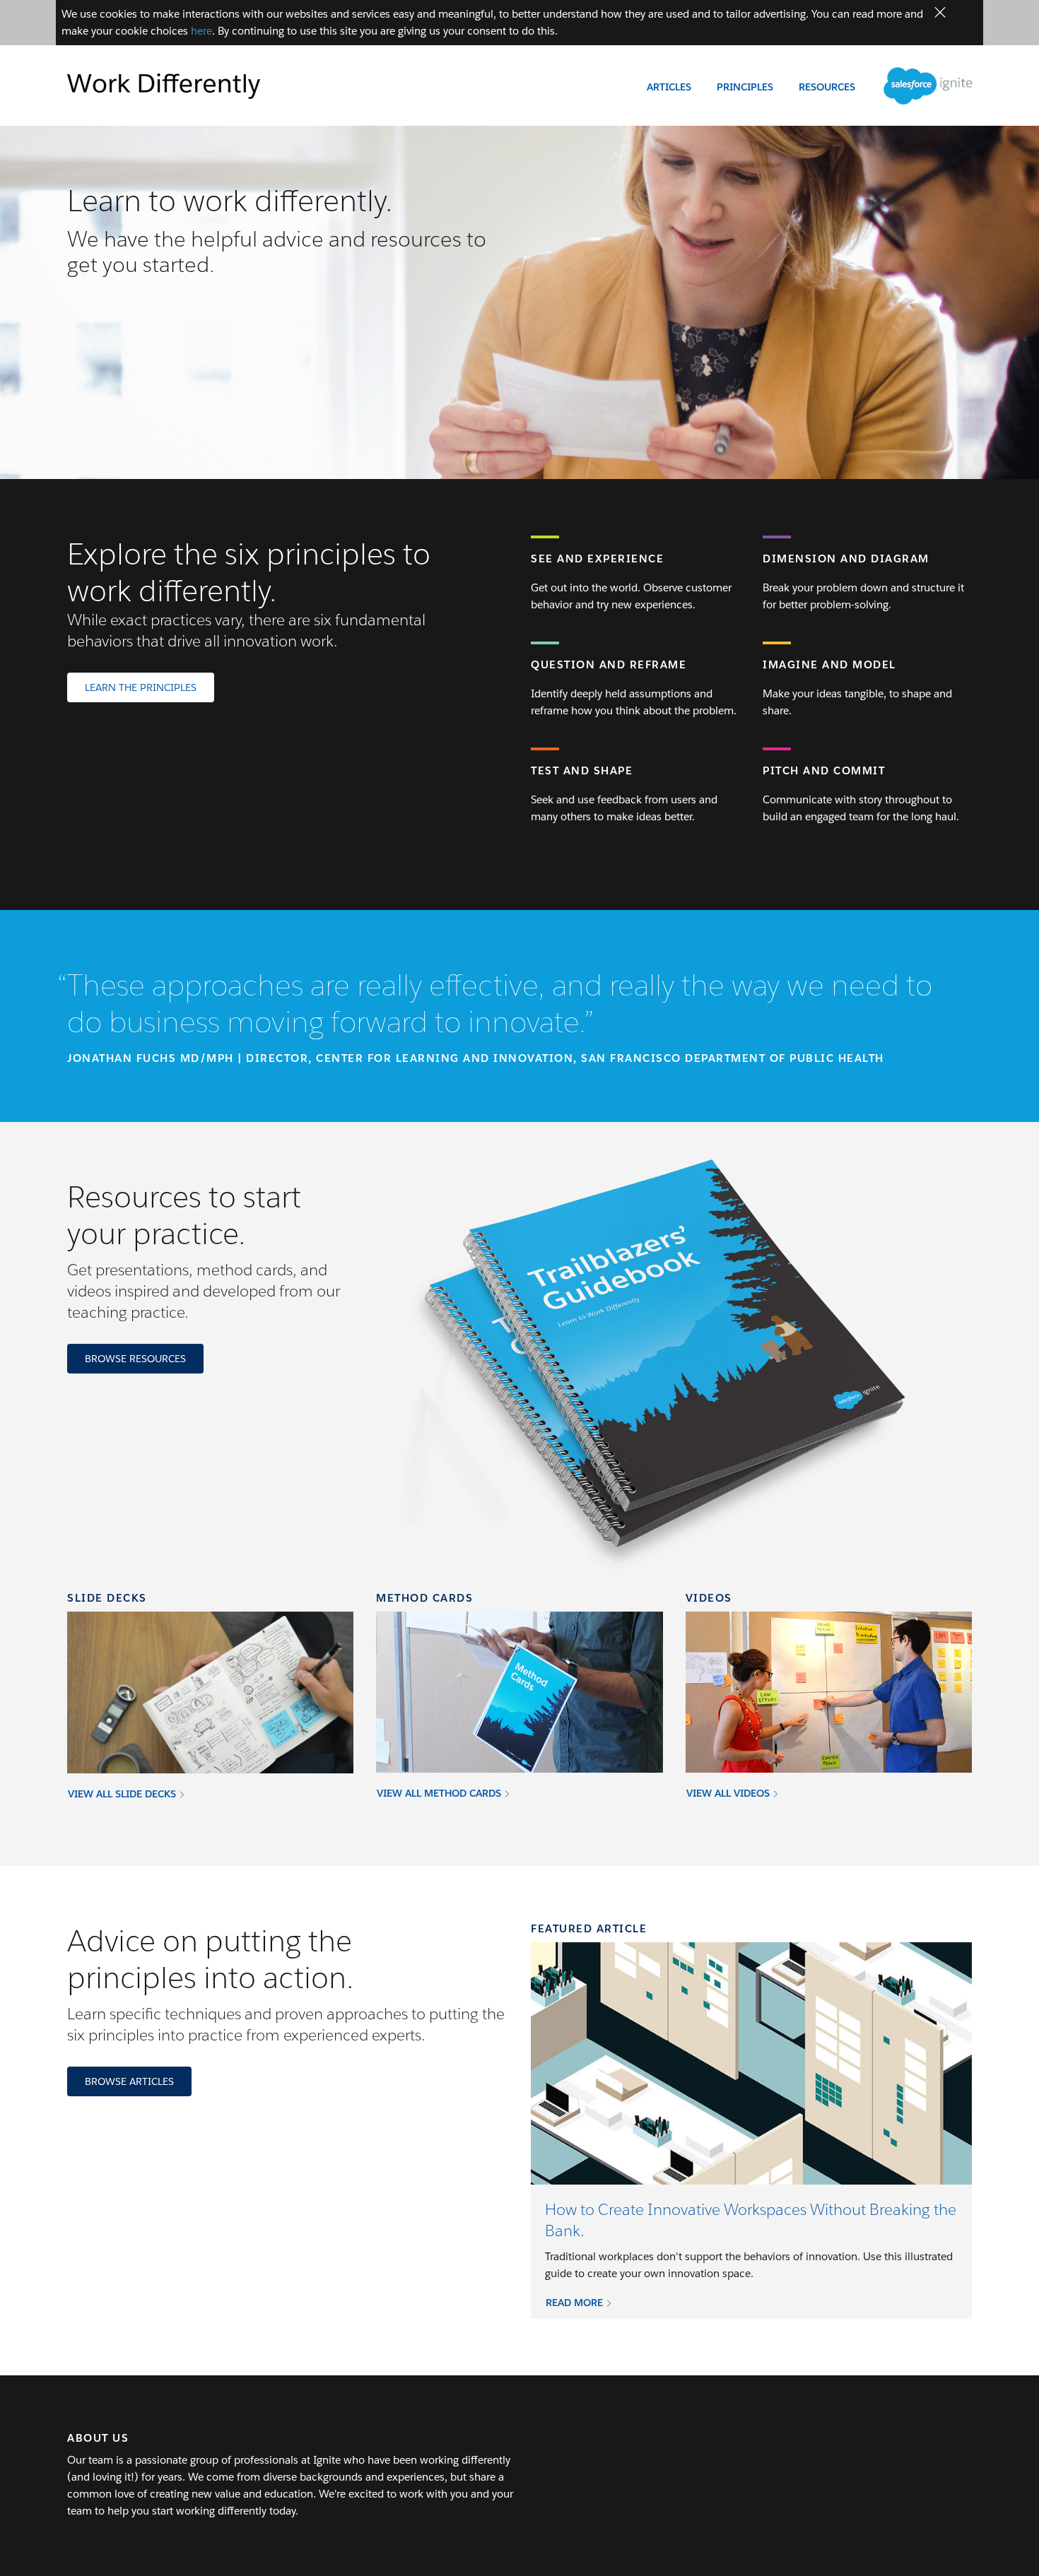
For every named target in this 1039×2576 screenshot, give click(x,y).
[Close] (940, 13)
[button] (579, 2302)
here (201, 31)
